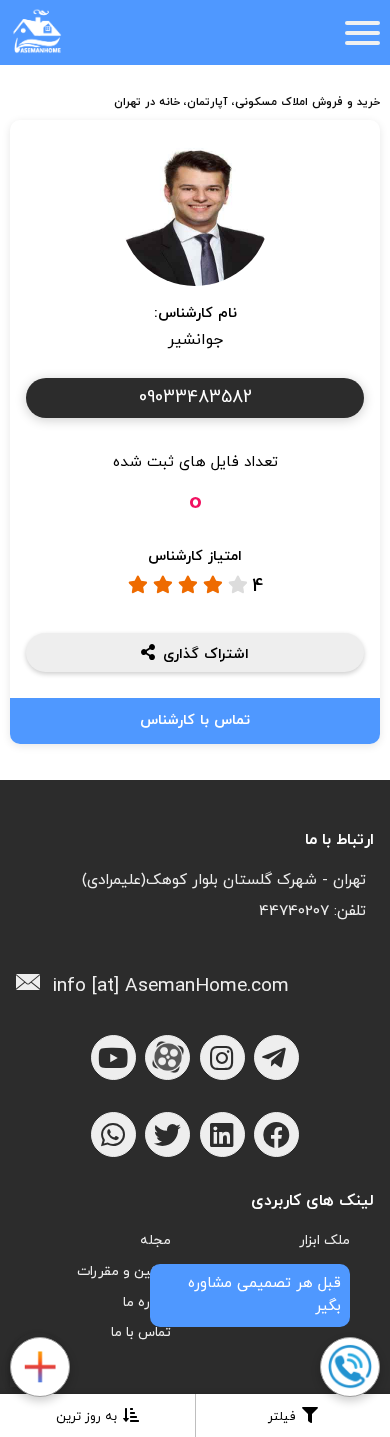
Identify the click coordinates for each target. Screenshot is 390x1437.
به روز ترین (86, 1417)
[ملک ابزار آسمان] (39, 1368)
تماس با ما (141, 1332)
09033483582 (195, 397)
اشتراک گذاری (206, 653)
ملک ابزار (324, 1240)
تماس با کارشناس (195, 720)
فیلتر (281, 1417)
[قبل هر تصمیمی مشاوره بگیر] (349, 1368)
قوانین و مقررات (124, 1271)
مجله (155, 1240)
